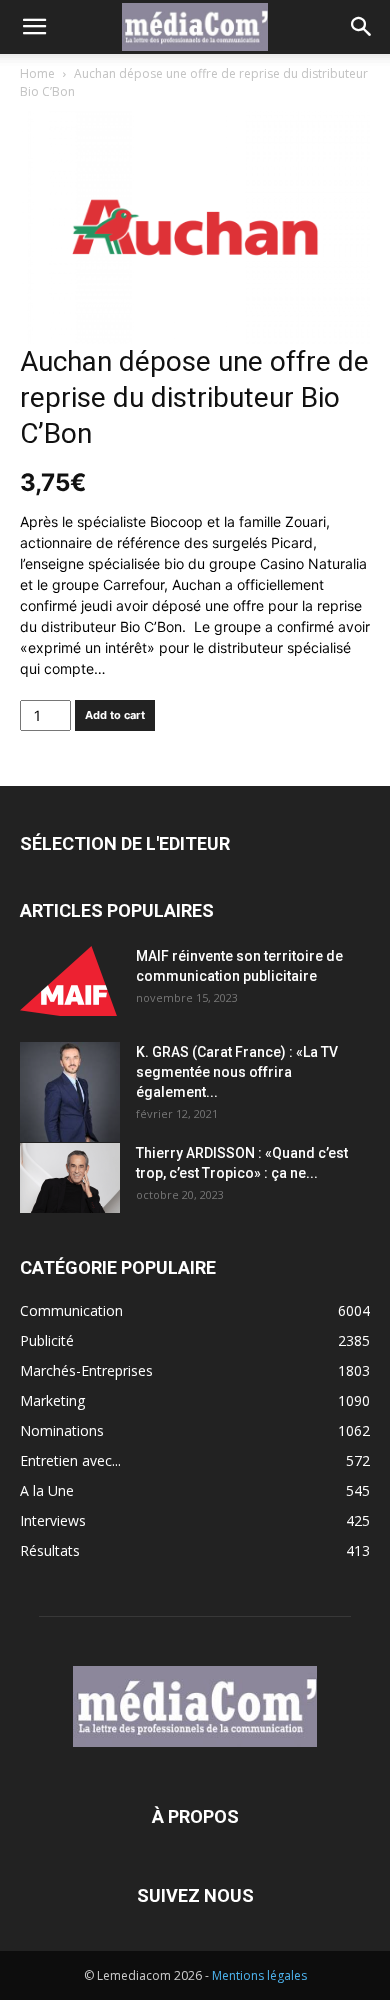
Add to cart (115, 715)
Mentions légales (259, 1975)
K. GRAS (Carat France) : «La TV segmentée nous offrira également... (237, 1072)
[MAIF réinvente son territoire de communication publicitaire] (70, 981)
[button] (34, 27)
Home (37, 73)
